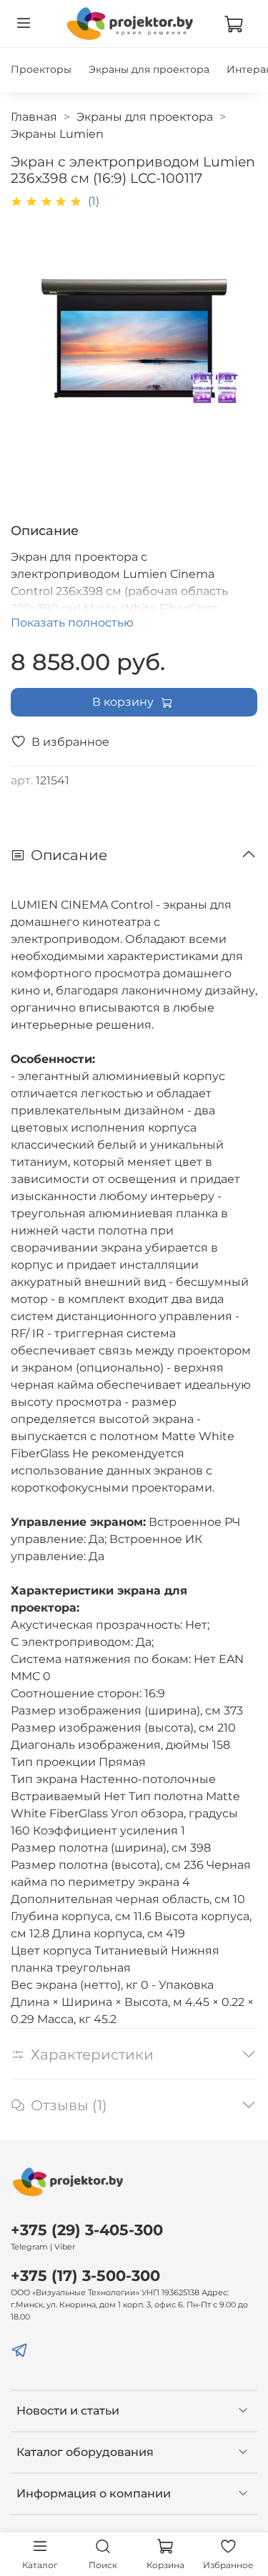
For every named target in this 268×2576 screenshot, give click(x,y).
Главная (34, 117)
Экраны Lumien (57, 134)
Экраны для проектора (149, 69)
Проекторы (41, 69)
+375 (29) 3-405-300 (87, 2230)
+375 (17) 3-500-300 (85, 2276)
